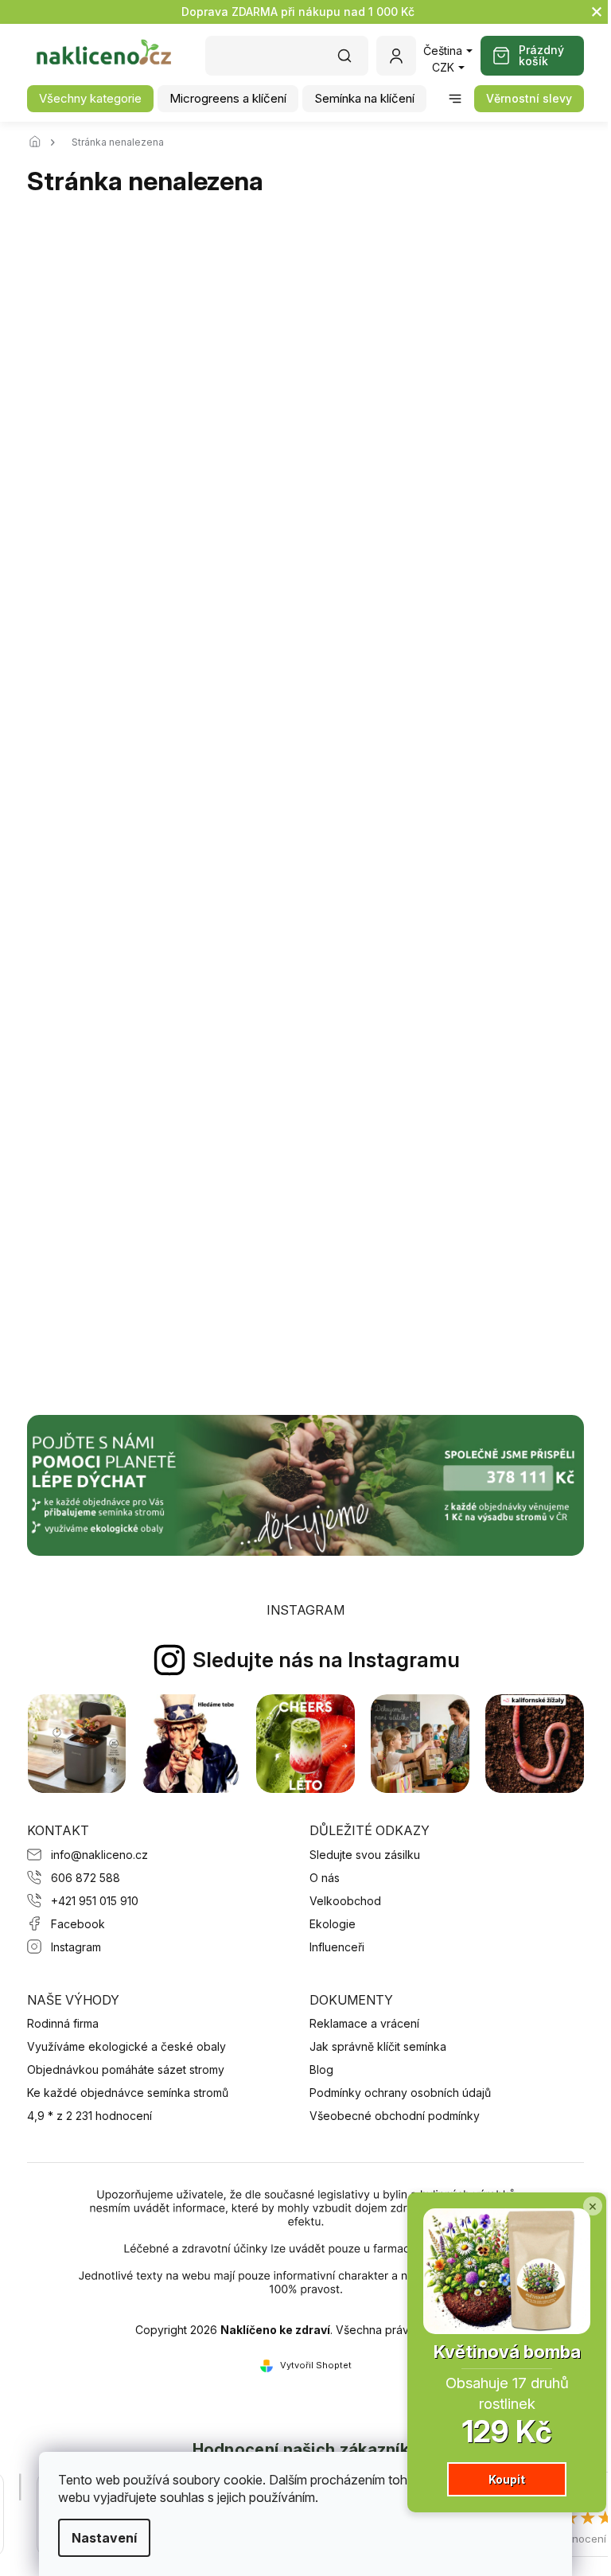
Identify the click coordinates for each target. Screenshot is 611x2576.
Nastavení (104, 2538)
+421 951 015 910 (95, 1901)
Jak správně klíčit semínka (378, 2046)
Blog (321, 2069)
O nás (325, 1878)
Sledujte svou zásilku (365, 1855)
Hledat (352, 61)
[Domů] (39, 142)
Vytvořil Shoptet (316, 2365)
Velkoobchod (345, 1901)
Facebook (78, 1924)
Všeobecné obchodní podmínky (395, 2116)
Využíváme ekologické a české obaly (126, 2046)
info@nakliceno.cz (99, 1855)
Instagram (76, 1947)
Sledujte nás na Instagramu (326, 1660)
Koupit (507, 2479)
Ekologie (333, 1924)
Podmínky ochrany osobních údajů (400, 2093)
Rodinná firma (63, 2023)
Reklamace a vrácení (364, 2023)
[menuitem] (90, 99)
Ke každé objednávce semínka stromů (128, 2093)
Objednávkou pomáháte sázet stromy (126, 2069)
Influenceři (337, 1947)
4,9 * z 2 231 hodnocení (90, 2116)
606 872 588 (86, 1878)
